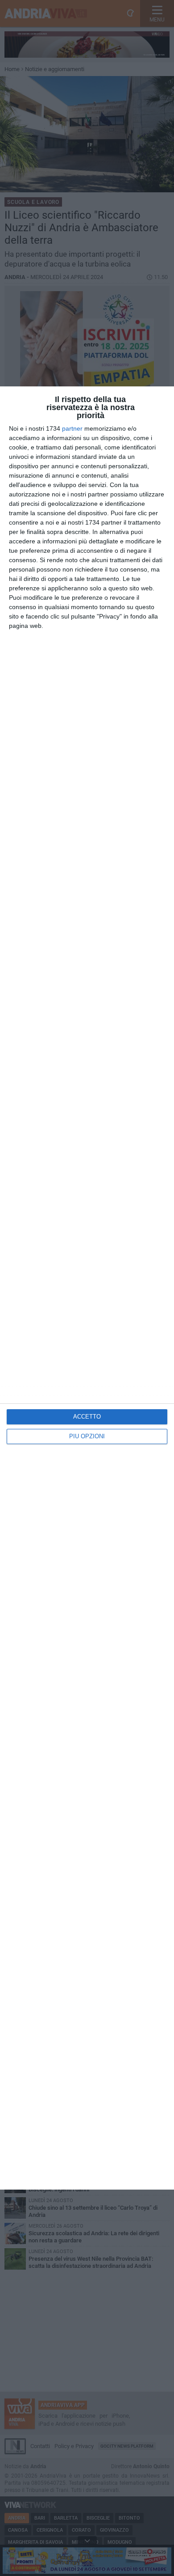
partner (72, 428)
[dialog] (87, 1288)
